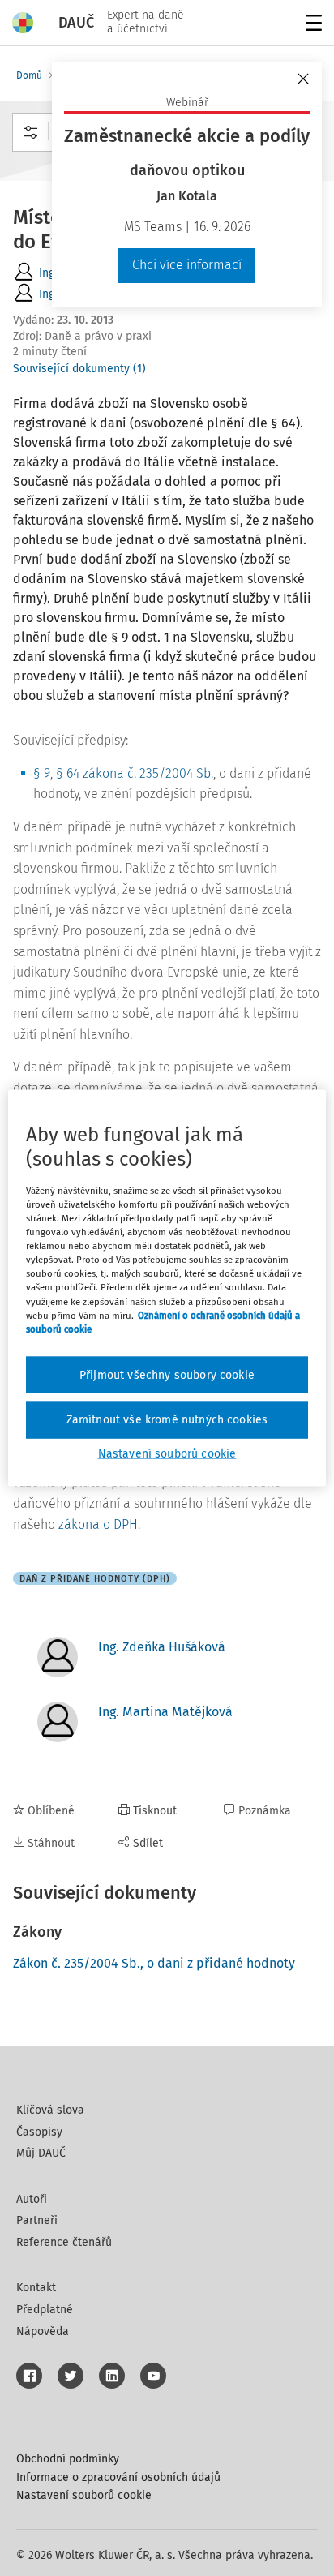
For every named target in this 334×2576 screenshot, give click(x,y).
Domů (29, 75)
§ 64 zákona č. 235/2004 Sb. (135, 773)
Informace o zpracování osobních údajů (118, 2477)
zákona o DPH (98, 1524)
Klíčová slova (50, 2110)
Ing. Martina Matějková (165, 1712)
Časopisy (39, 2132)
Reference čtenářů (64, 2242)
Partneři (37, 2220)
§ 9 (42, 773)
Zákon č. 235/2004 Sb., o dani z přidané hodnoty (154, 1963)
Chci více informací (187, 265)
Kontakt (36, 2288)
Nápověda (43, 2331)
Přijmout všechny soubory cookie (167, 1374)
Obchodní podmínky (68, 2459)
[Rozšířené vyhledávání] (31, 132)
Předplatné (45, 2310)
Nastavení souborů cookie (84, 2495)
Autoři (32, 2199)
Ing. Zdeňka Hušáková (162, 1647)
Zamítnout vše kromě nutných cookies (167, 1420)
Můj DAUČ (41, 2153)
